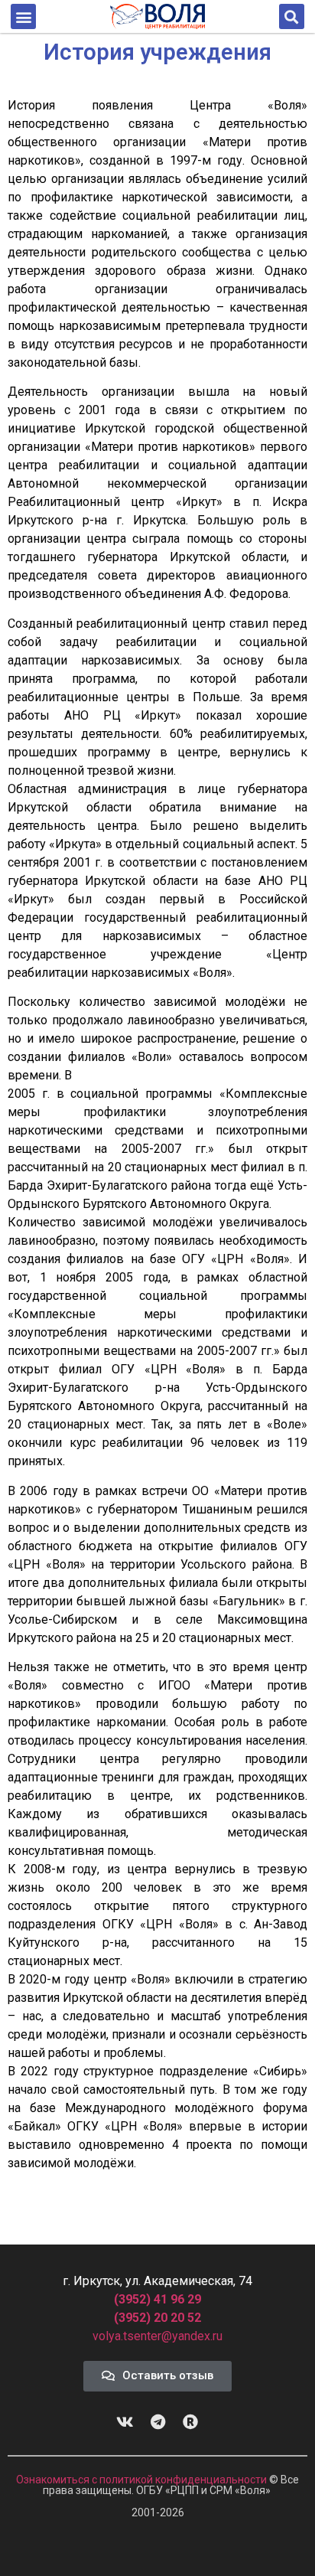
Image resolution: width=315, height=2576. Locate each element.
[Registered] (190, 2422)
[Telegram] (157, 2422)
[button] (23, 16)
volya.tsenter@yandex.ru (157, 2336)
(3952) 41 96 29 (157, 2299)
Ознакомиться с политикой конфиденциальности (143, 2480)
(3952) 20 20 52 (157, 2318)
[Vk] (125, 2422)
